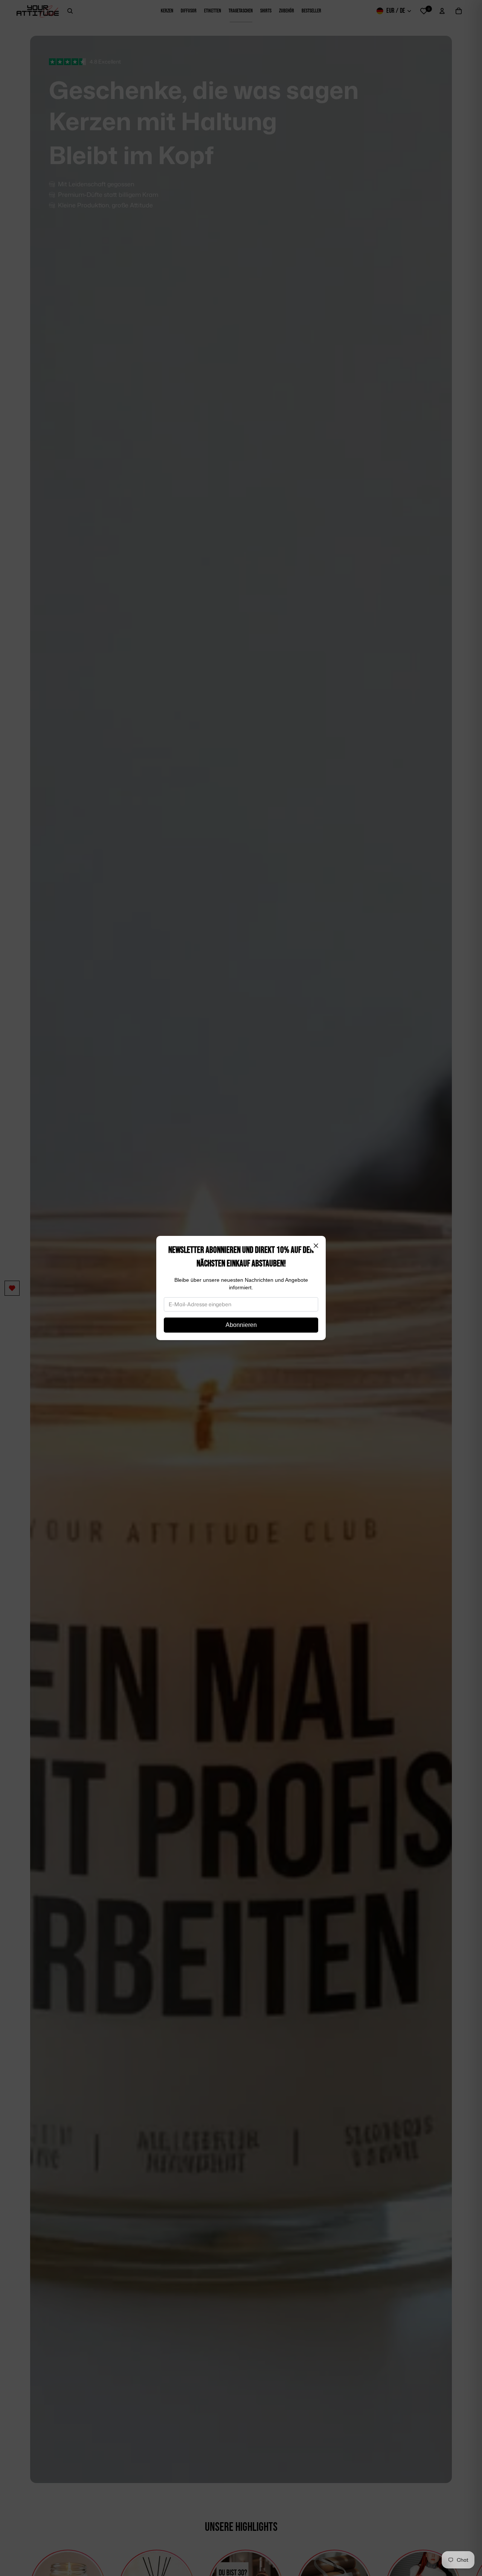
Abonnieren (241, 1325)
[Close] (316, 1246)
